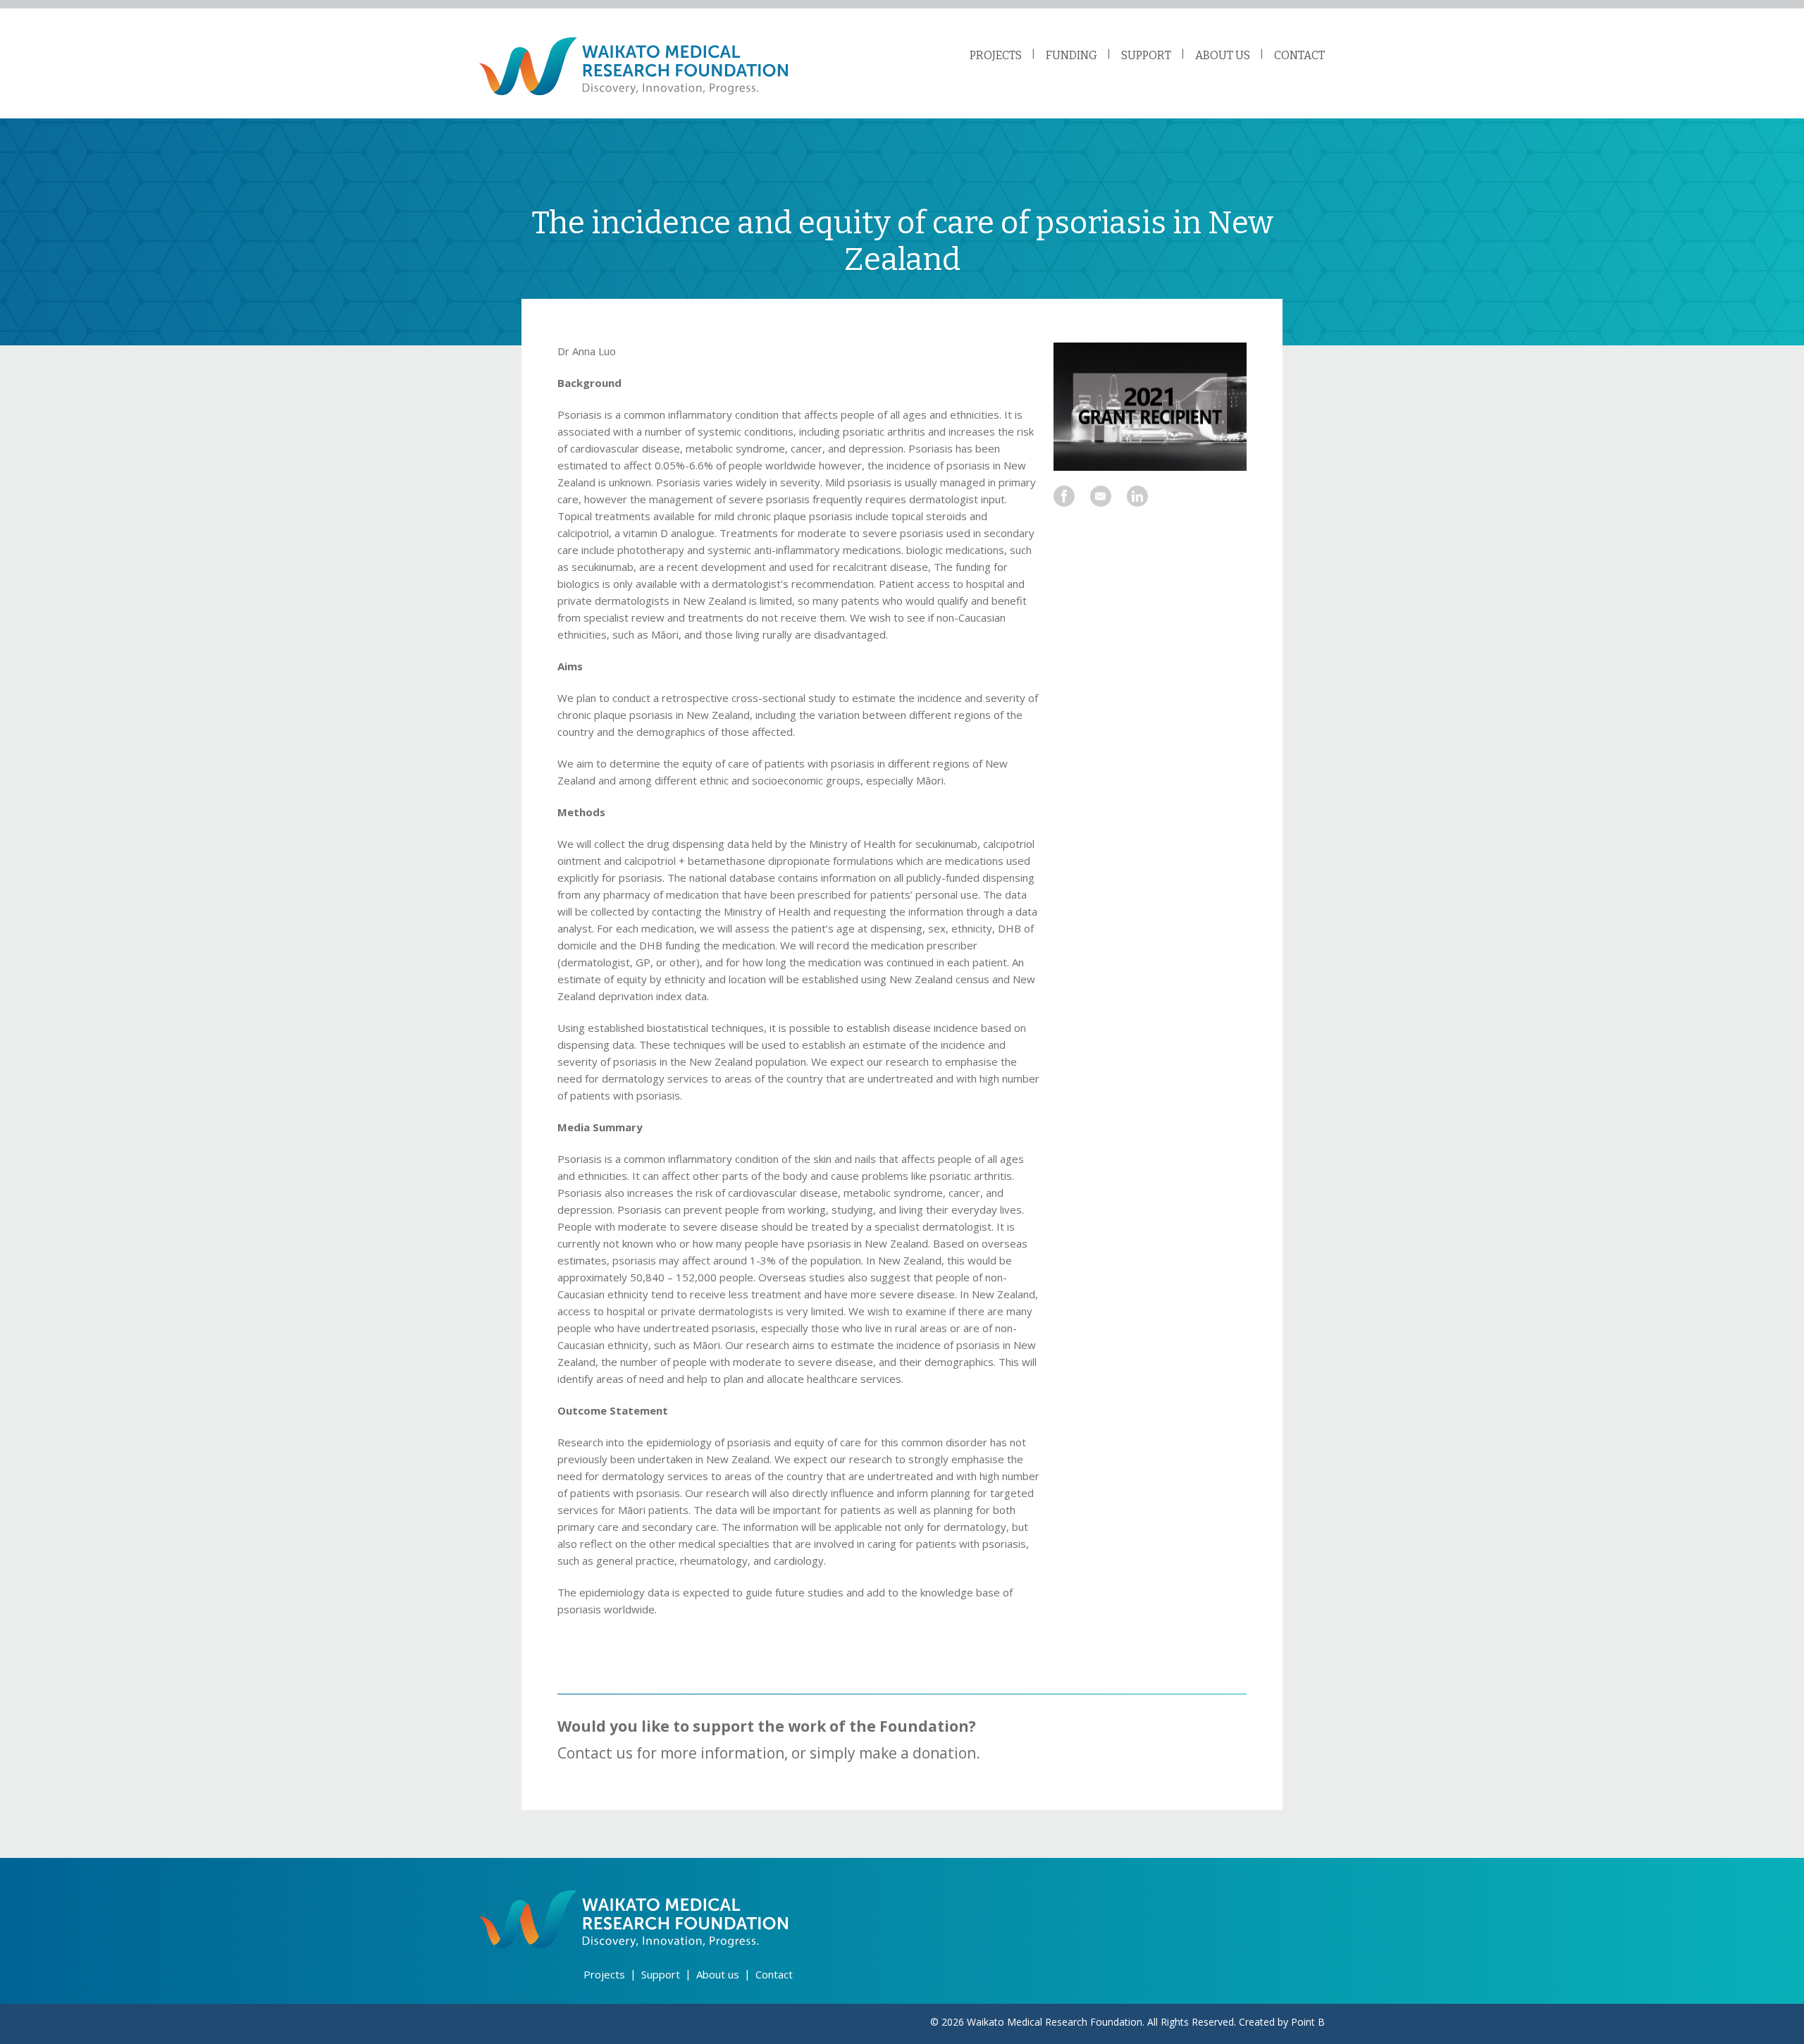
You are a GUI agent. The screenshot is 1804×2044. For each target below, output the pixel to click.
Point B (1308, 2022)
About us (718, 1974)
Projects (604, 1974)
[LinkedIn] (1137, 496)
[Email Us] (1101, 496)
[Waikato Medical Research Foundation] (634, 66)
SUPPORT (1146, 55)
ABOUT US (1223, 55)
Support (661, 1974)
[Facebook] (1064, 496)
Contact (774, 1974)
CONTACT (1299, 55)
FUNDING (1071, 55)
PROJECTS (996, 55)
